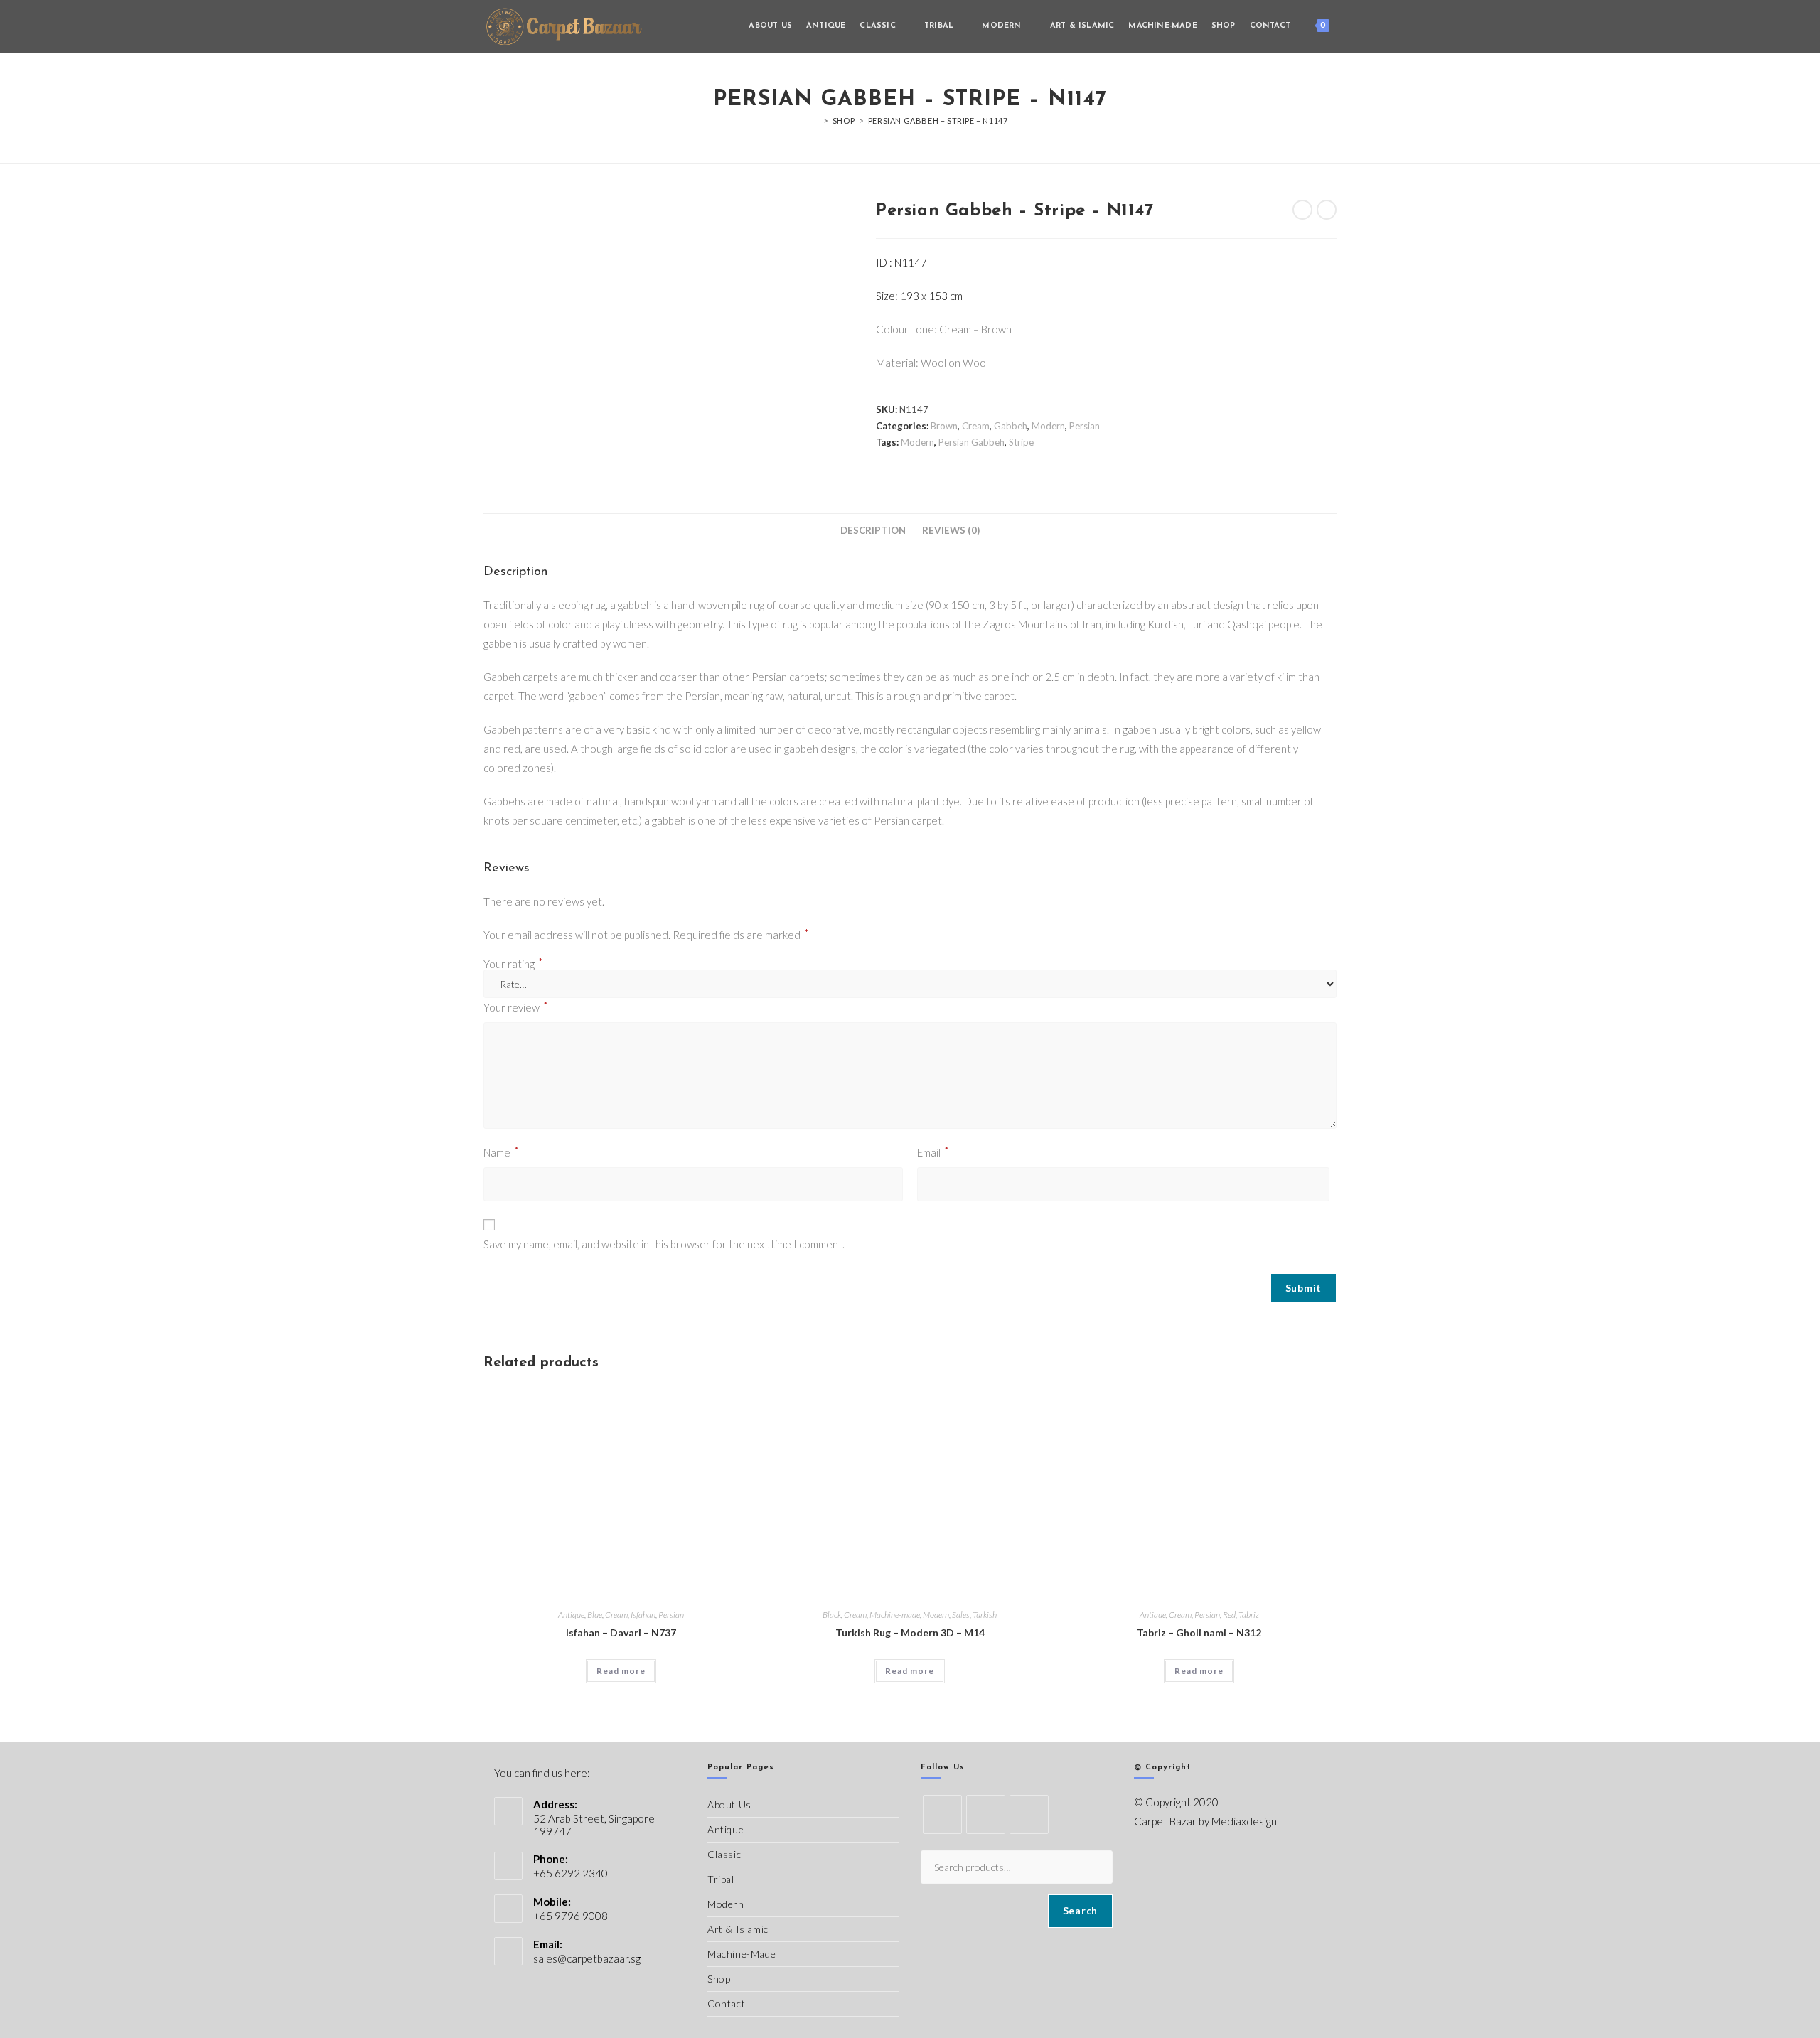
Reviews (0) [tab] (951, 530)
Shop (719, 1979)
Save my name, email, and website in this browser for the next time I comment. (664, 1244)
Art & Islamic (738, 1929)
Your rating (513, 964)
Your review (516, 1006)
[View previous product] (1302, 210)
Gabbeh (1011, 426)
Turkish (985, 1615)
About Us (729, 1804)
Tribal (721, 1879)
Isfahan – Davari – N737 (621, 1632)
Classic (724, 1854)
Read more (621, 1671)
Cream (976, 426)
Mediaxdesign (1244, 1821)
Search (1080, 1910)
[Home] (816, 120)
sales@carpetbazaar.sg (587, 1958)
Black (832, 1615)
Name (501, 1151)
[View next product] (1327, 210)
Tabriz (1249, 1615)
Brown (944, 426)
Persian (1085, 426)
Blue (595, 1615)
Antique (571, 1615)
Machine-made (895, 1615)
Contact (726, 2004)
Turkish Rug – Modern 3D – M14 (910, 1632)
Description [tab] (873, 530)
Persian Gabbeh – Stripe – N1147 (938, 120)
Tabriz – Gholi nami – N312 (1199, 1632)
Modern (1048, 426)
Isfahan (643, 1615)
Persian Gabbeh (971, 442)
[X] (942, 1814)
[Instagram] (1029, 1814)
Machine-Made (742, 1954)
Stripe (1021, 442)
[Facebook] (986, 1814)
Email (933, 1151)
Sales (961, 1615)
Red (1229, 1615)
